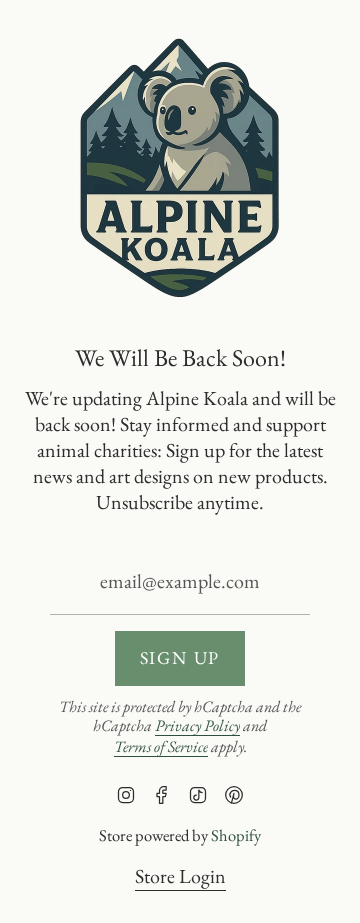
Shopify (236, 835)
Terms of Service (161, 746)
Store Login (180, 876)
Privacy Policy (197, 725)
